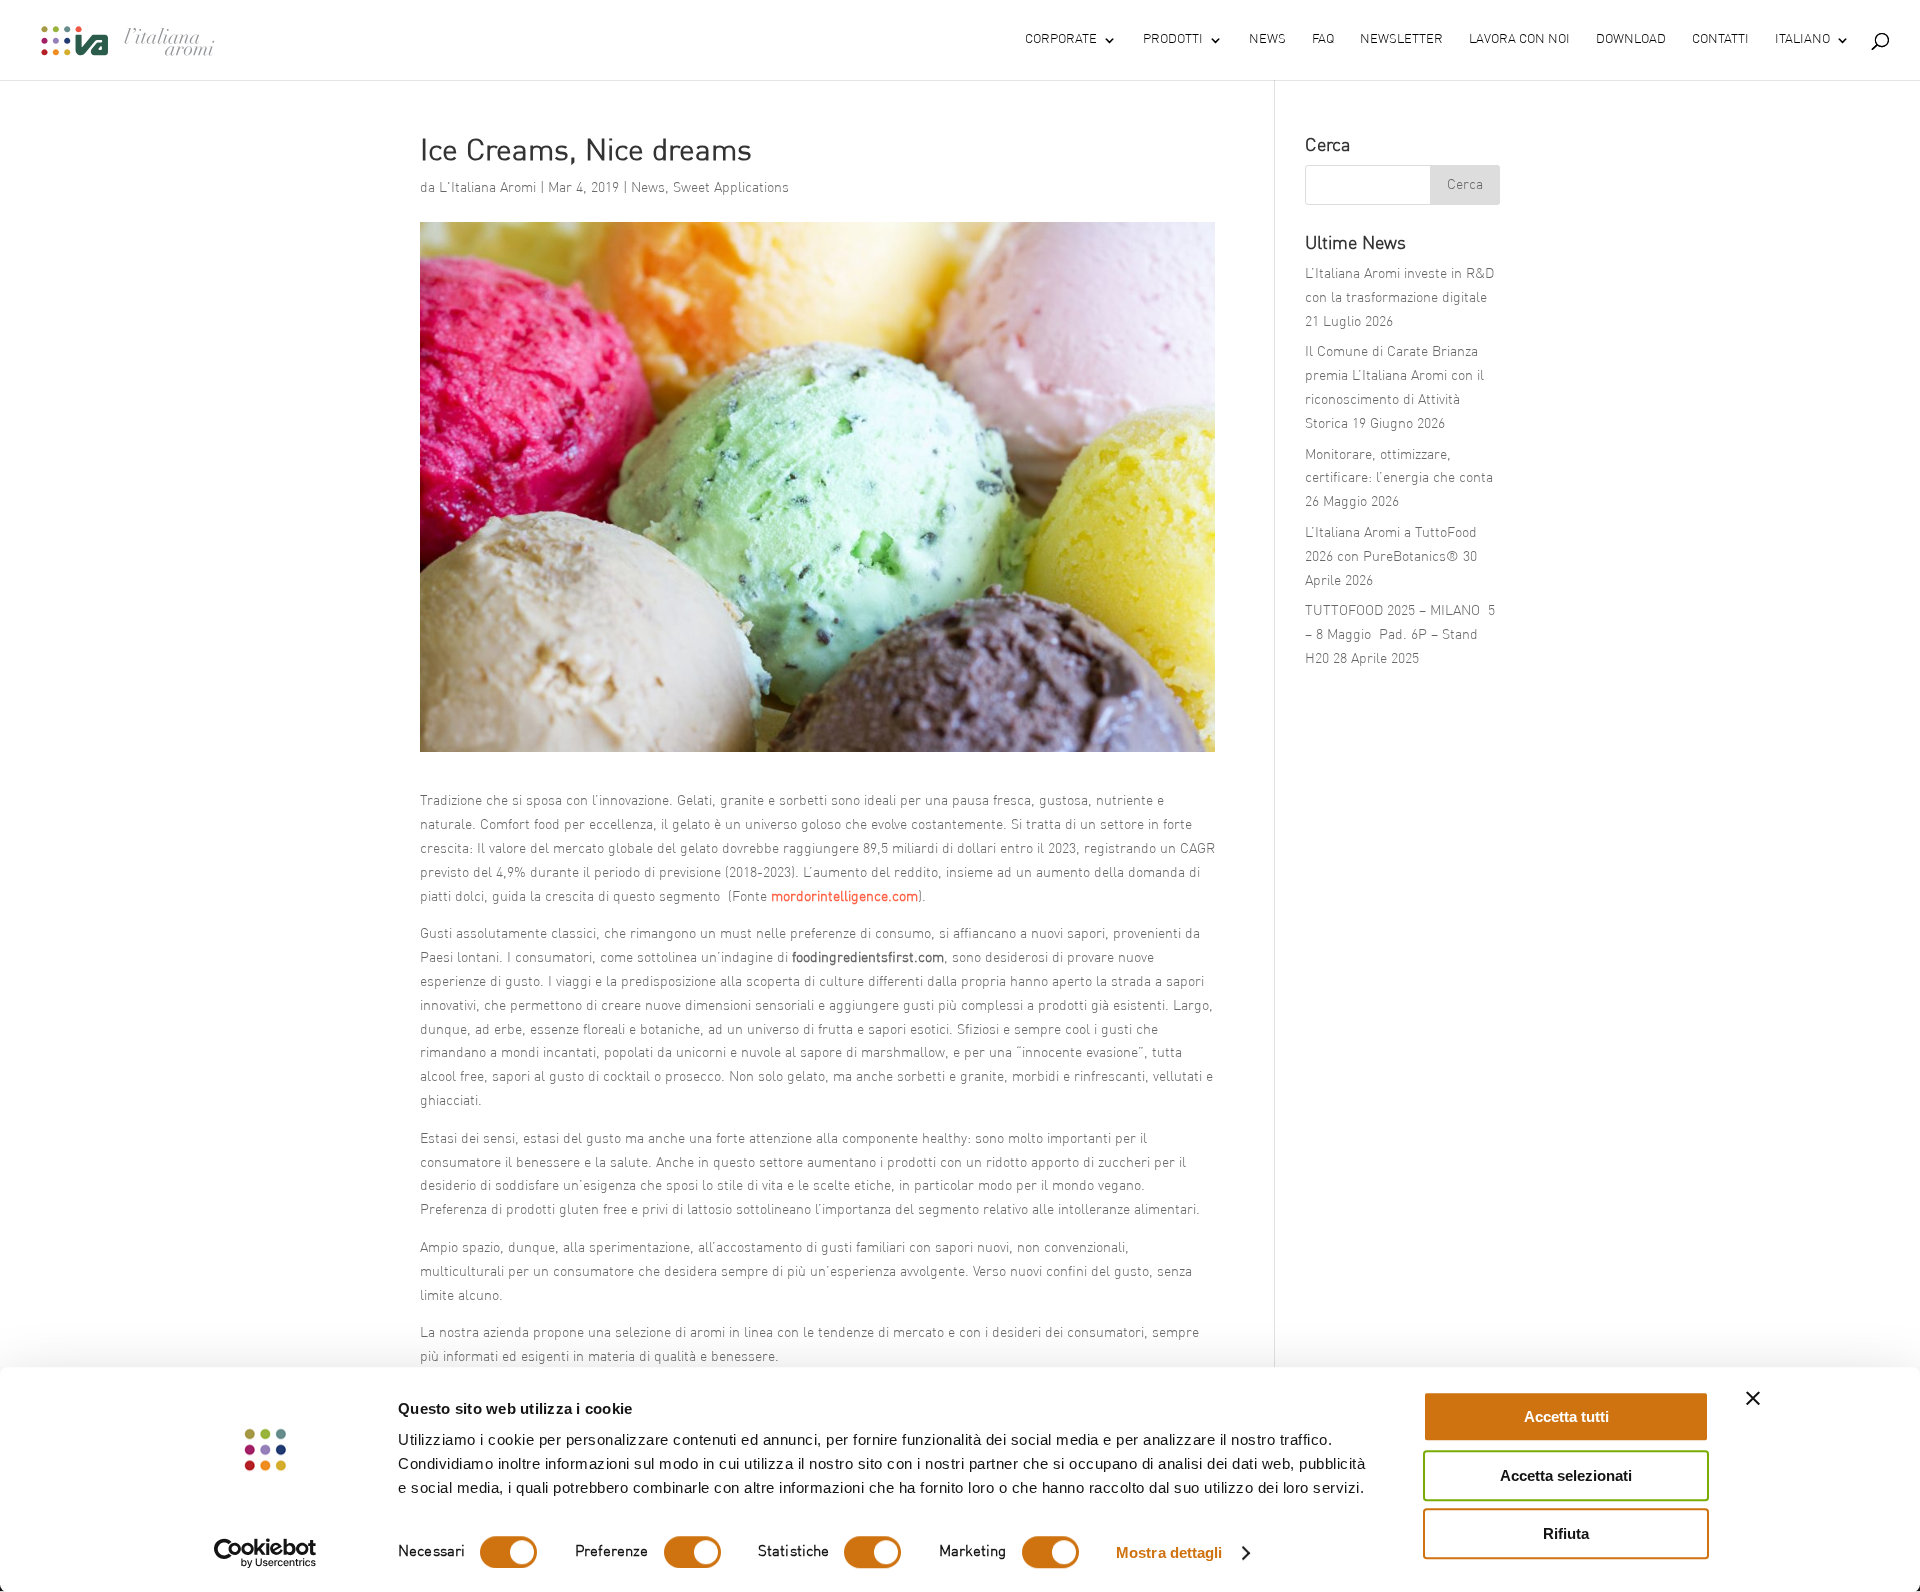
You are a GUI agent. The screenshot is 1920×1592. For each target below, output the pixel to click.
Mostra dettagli (1169, 1552)
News (1267, 39)
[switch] (692, 1552)
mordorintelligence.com (844, 897)
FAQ (1323, 39)
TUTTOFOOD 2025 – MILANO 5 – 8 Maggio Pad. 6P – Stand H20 (1400, 635)
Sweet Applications (731, 188)
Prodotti (1173, 39)
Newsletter (1401, 39)
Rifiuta (1566, 1533)
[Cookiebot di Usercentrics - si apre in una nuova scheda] (265, 1553)
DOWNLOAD (1631, 39)
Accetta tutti (1566, 1416)
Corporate (1061, 39)
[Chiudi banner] (1753, 1398)
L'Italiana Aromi (487, 188)
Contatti (1720, 39)
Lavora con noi (1519, 39)
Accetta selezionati (1566, 1475)
